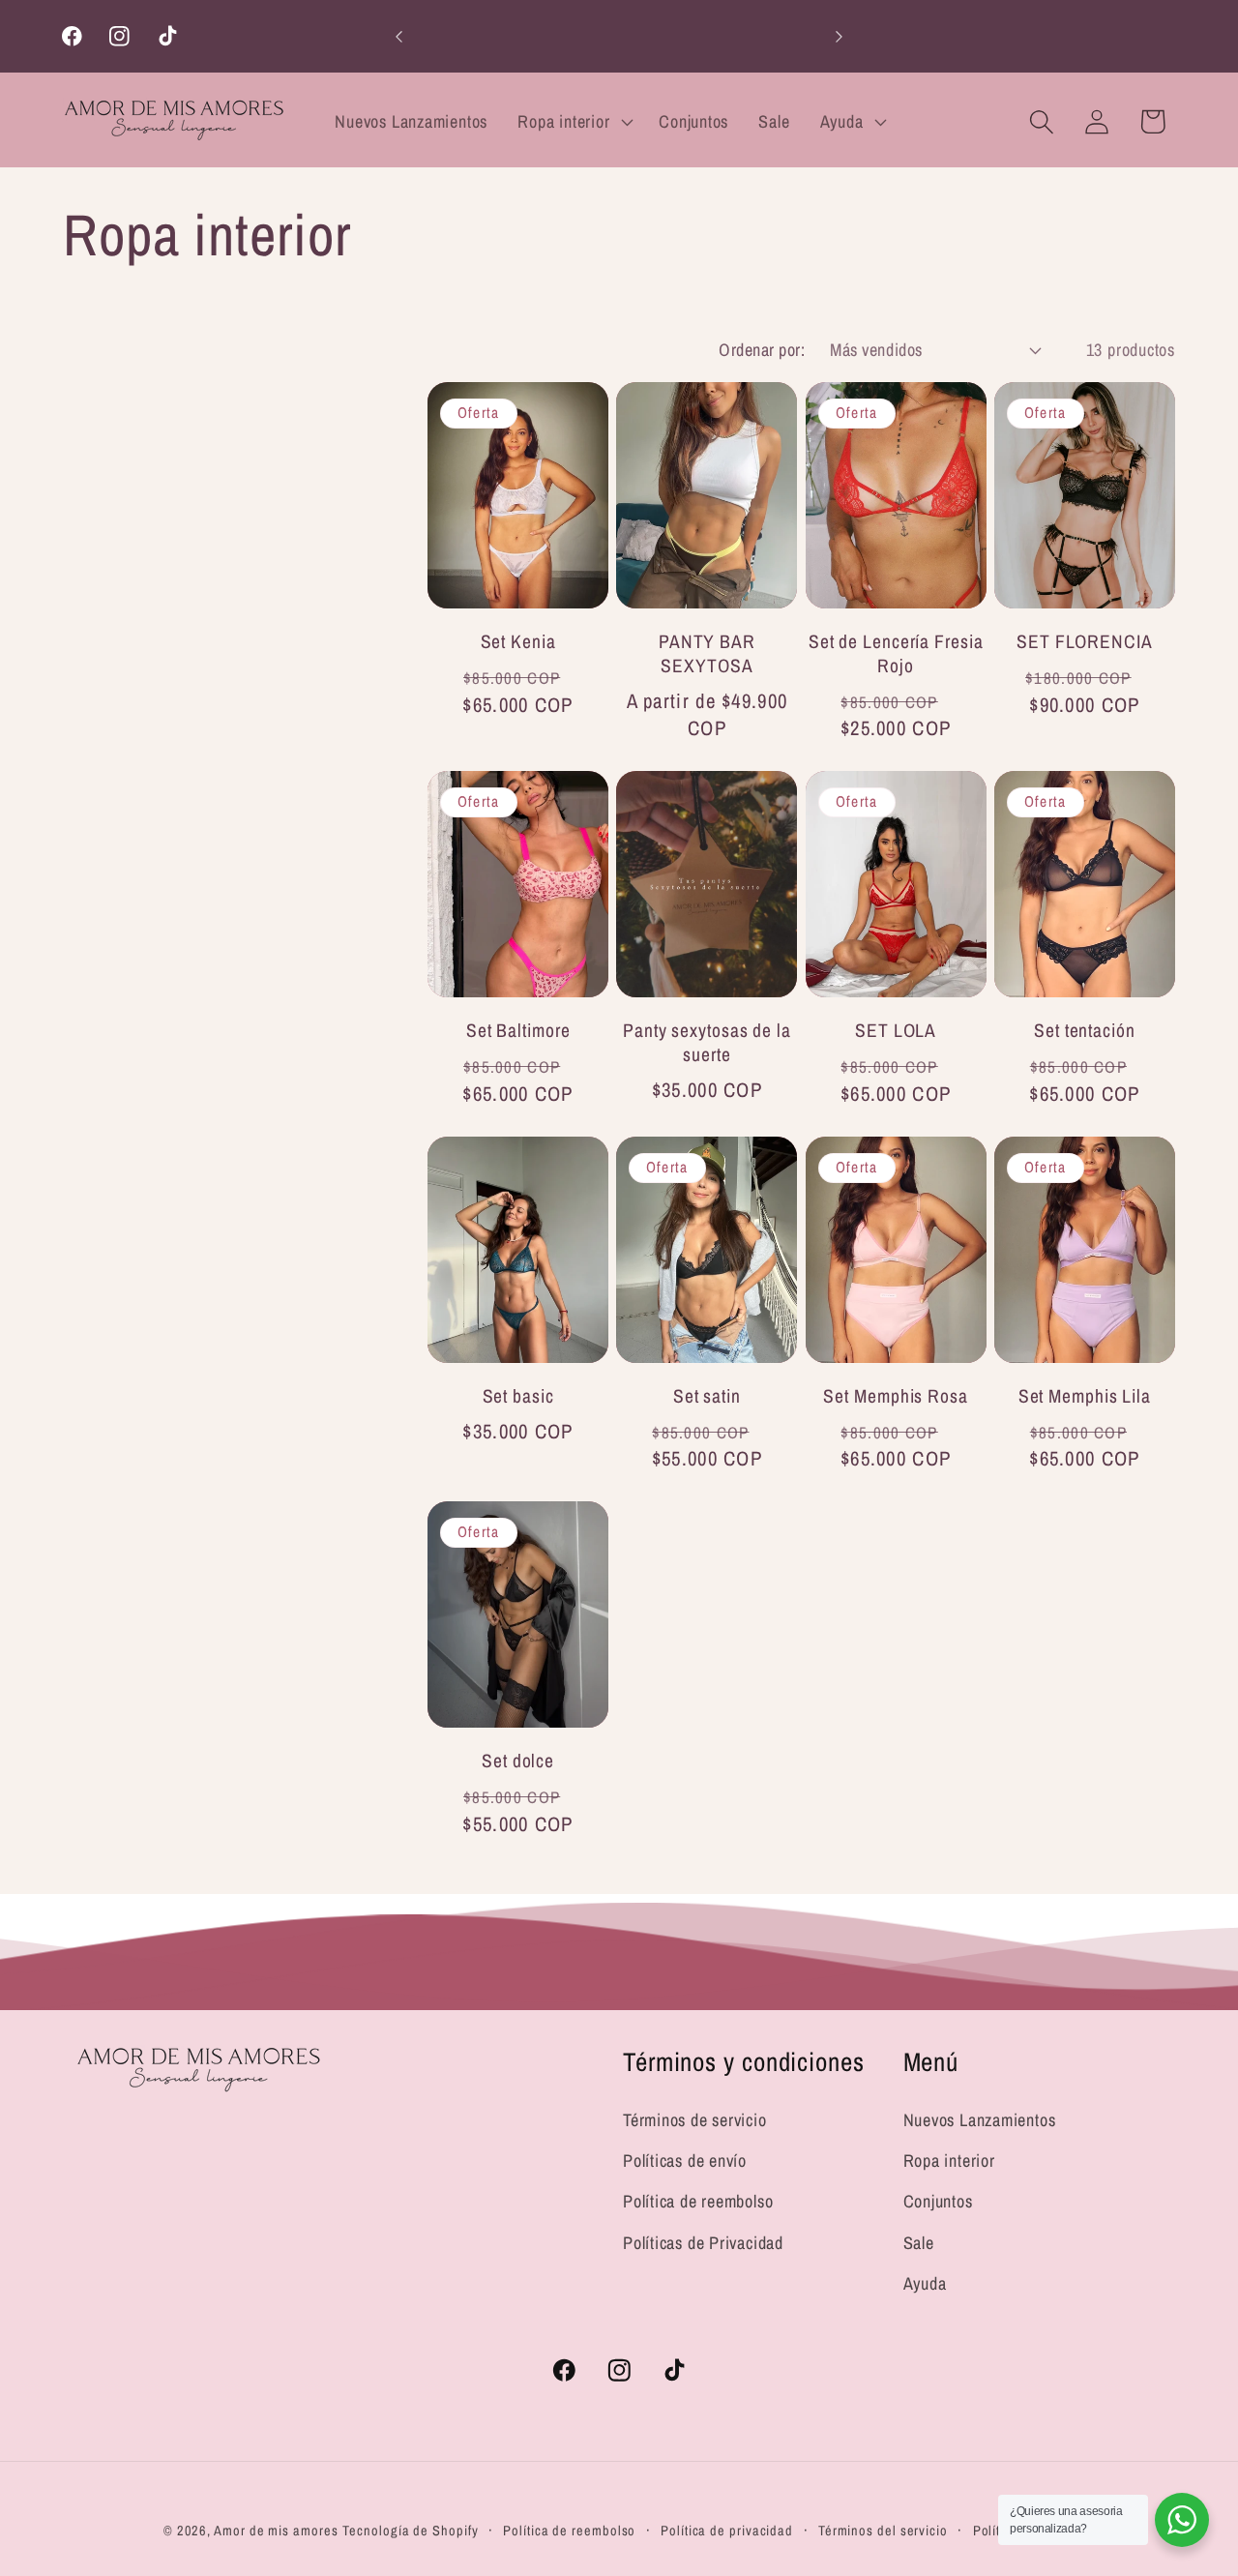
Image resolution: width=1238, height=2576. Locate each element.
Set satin (707, 1396)
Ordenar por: (762, 350)
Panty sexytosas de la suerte (707, 1042)
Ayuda (925, 2283)
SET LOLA (896, 1031)
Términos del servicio (883, 2529)
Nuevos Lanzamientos (980, 2120)
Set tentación (1085, 1031)
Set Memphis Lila (1085, 1396)
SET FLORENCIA (1085, 642)
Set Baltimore (518, 1031)
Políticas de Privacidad (703, 2243)
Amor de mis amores (276, 2529)
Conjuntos (938, 2202)
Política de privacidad (727, 2529)
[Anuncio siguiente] (840, 36)
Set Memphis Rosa (895, 1396)
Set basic (518, 1396)
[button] (574, 122)
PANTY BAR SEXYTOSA (707, 653)
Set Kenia (518, 642)
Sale (919, 2243)
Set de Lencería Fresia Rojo (896, 653)
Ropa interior (949, 2161)
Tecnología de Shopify (410, 2529)
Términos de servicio (695, 2120)
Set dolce (518, 1761)
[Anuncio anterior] (399, 36)
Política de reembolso (698, 2202)
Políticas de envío (685, 2161)
